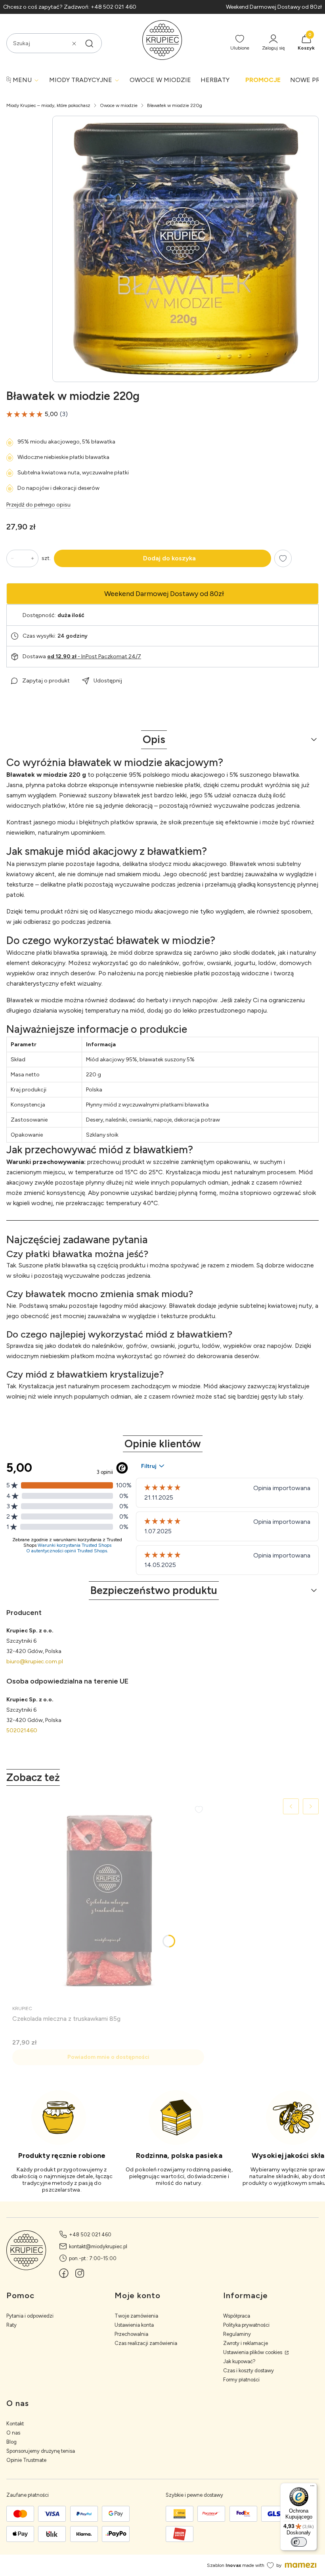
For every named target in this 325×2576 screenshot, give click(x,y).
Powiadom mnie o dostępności (108, 2057)
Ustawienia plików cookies (253, 2352)
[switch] (299, 2542)
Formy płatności (241, 2380)
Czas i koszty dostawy (249, 2371)
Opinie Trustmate (26, 2460)
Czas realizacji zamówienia (146, 2343)
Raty (11, 2325)
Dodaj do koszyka (169, 558)
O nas (13, 2433)
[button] (89, 44)
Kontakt (15, 2424)
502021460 (22, 1730)
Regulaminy (237, 2334)
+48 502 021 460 (90, 2235)
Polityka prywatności (246, 2325)
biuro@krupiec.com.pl (35, 1662)
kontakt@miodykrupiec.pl (98, 2246)
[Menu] (312, 2488)
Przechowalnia (131, 2334)
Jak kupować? (239, 2361)
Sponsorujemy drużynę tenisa (41, 2451)
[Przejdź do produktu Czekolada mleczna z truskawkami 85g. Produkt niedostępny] (108, 1900)
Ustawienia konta (134, 2325)
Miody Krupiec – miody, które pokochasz (48, 105)
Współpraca (237, 2316)
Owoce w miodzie (119, 105)
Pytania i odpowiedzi (30, 2316)
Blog (11, 2442)
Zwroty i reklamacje (246, 2343)
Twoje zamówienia (136, 2316)
